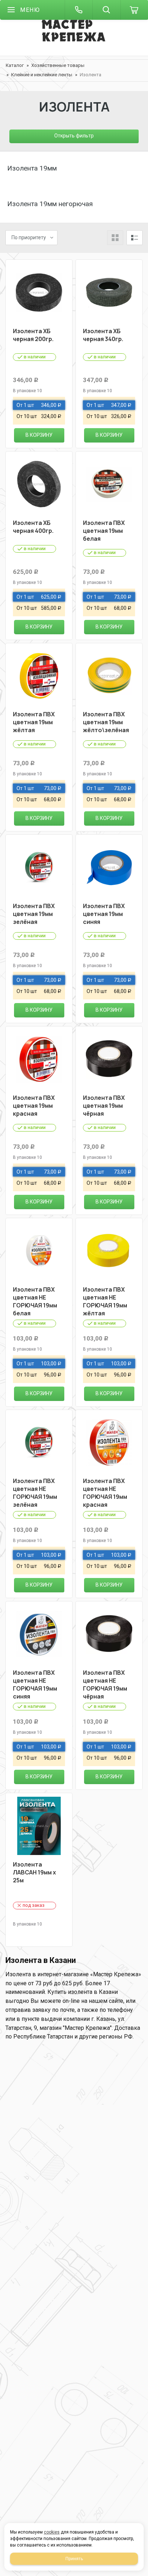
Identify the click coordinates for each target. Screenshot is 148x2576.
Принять (74, 2559)
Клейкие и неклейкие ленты (42, 75)
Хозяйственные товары (58, 65)
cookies (52, 2532)
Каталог (15, 65)
